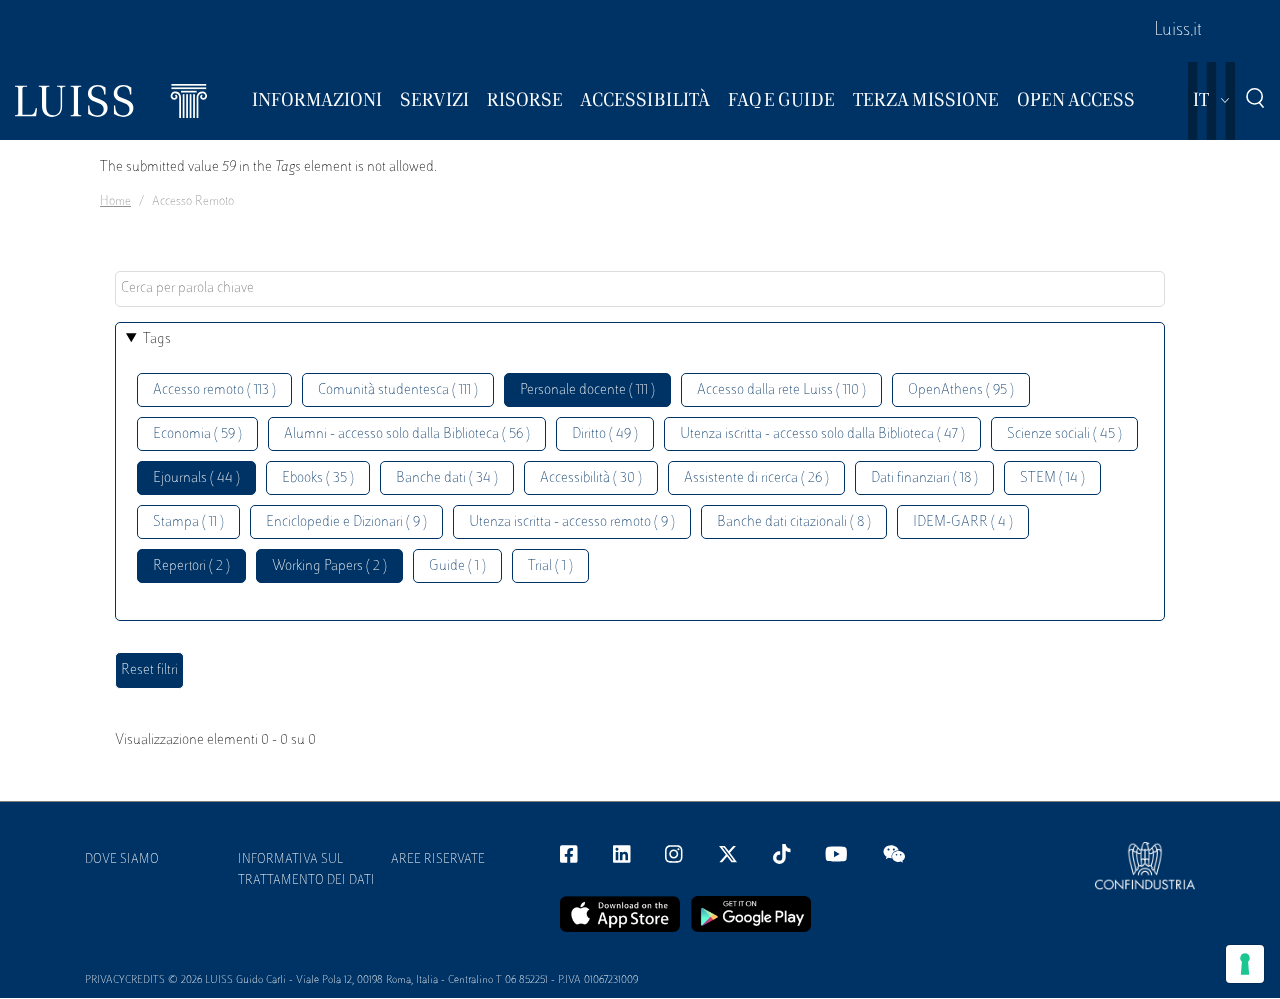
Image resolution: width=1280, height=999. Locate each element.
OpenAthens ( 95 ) (961, 390)
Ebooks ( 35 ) (318, 478)
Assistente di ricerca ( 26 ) (756, 478)
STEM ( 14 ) (1052, 478)
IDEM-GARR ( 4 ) (963, 522)
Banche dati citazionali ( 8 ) (794, 522)
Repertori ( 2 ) (191, 566)
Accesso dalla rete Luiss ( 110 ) (781, 390)
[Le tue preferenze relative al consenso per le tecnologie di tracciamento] (1245, 964)
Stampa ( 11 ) (188, 522)
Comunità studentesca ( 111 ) (398, 390)
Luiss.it (1178, 31)
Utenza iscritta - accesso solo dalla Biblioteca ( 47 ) (822, 434)
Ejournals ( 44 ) (196, 478)
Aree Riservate (438, 860)
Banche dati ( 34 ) (447, 478)
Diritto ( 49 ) (605, 434)
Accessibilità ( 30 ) (591, 478)
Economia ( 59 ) (197, 434)
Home (115, 202)
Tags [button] (157, 339)
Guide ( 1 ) (457, 566)
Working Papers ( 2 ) (329, 566)
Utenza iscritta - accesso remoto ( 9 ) (572, 522)
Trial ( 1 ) (550, 566)
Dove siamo (122, 860)
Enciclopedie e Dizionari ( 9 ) (346, 522)
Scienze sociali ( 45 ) (1064, 434)
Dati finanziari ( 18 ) (924, 478)
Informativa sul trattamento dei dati (306, 870)
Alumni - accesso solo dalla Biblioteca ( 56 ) (407, 434)
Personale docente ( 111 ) (587, 390)
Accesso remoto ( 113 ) (214, 390)
